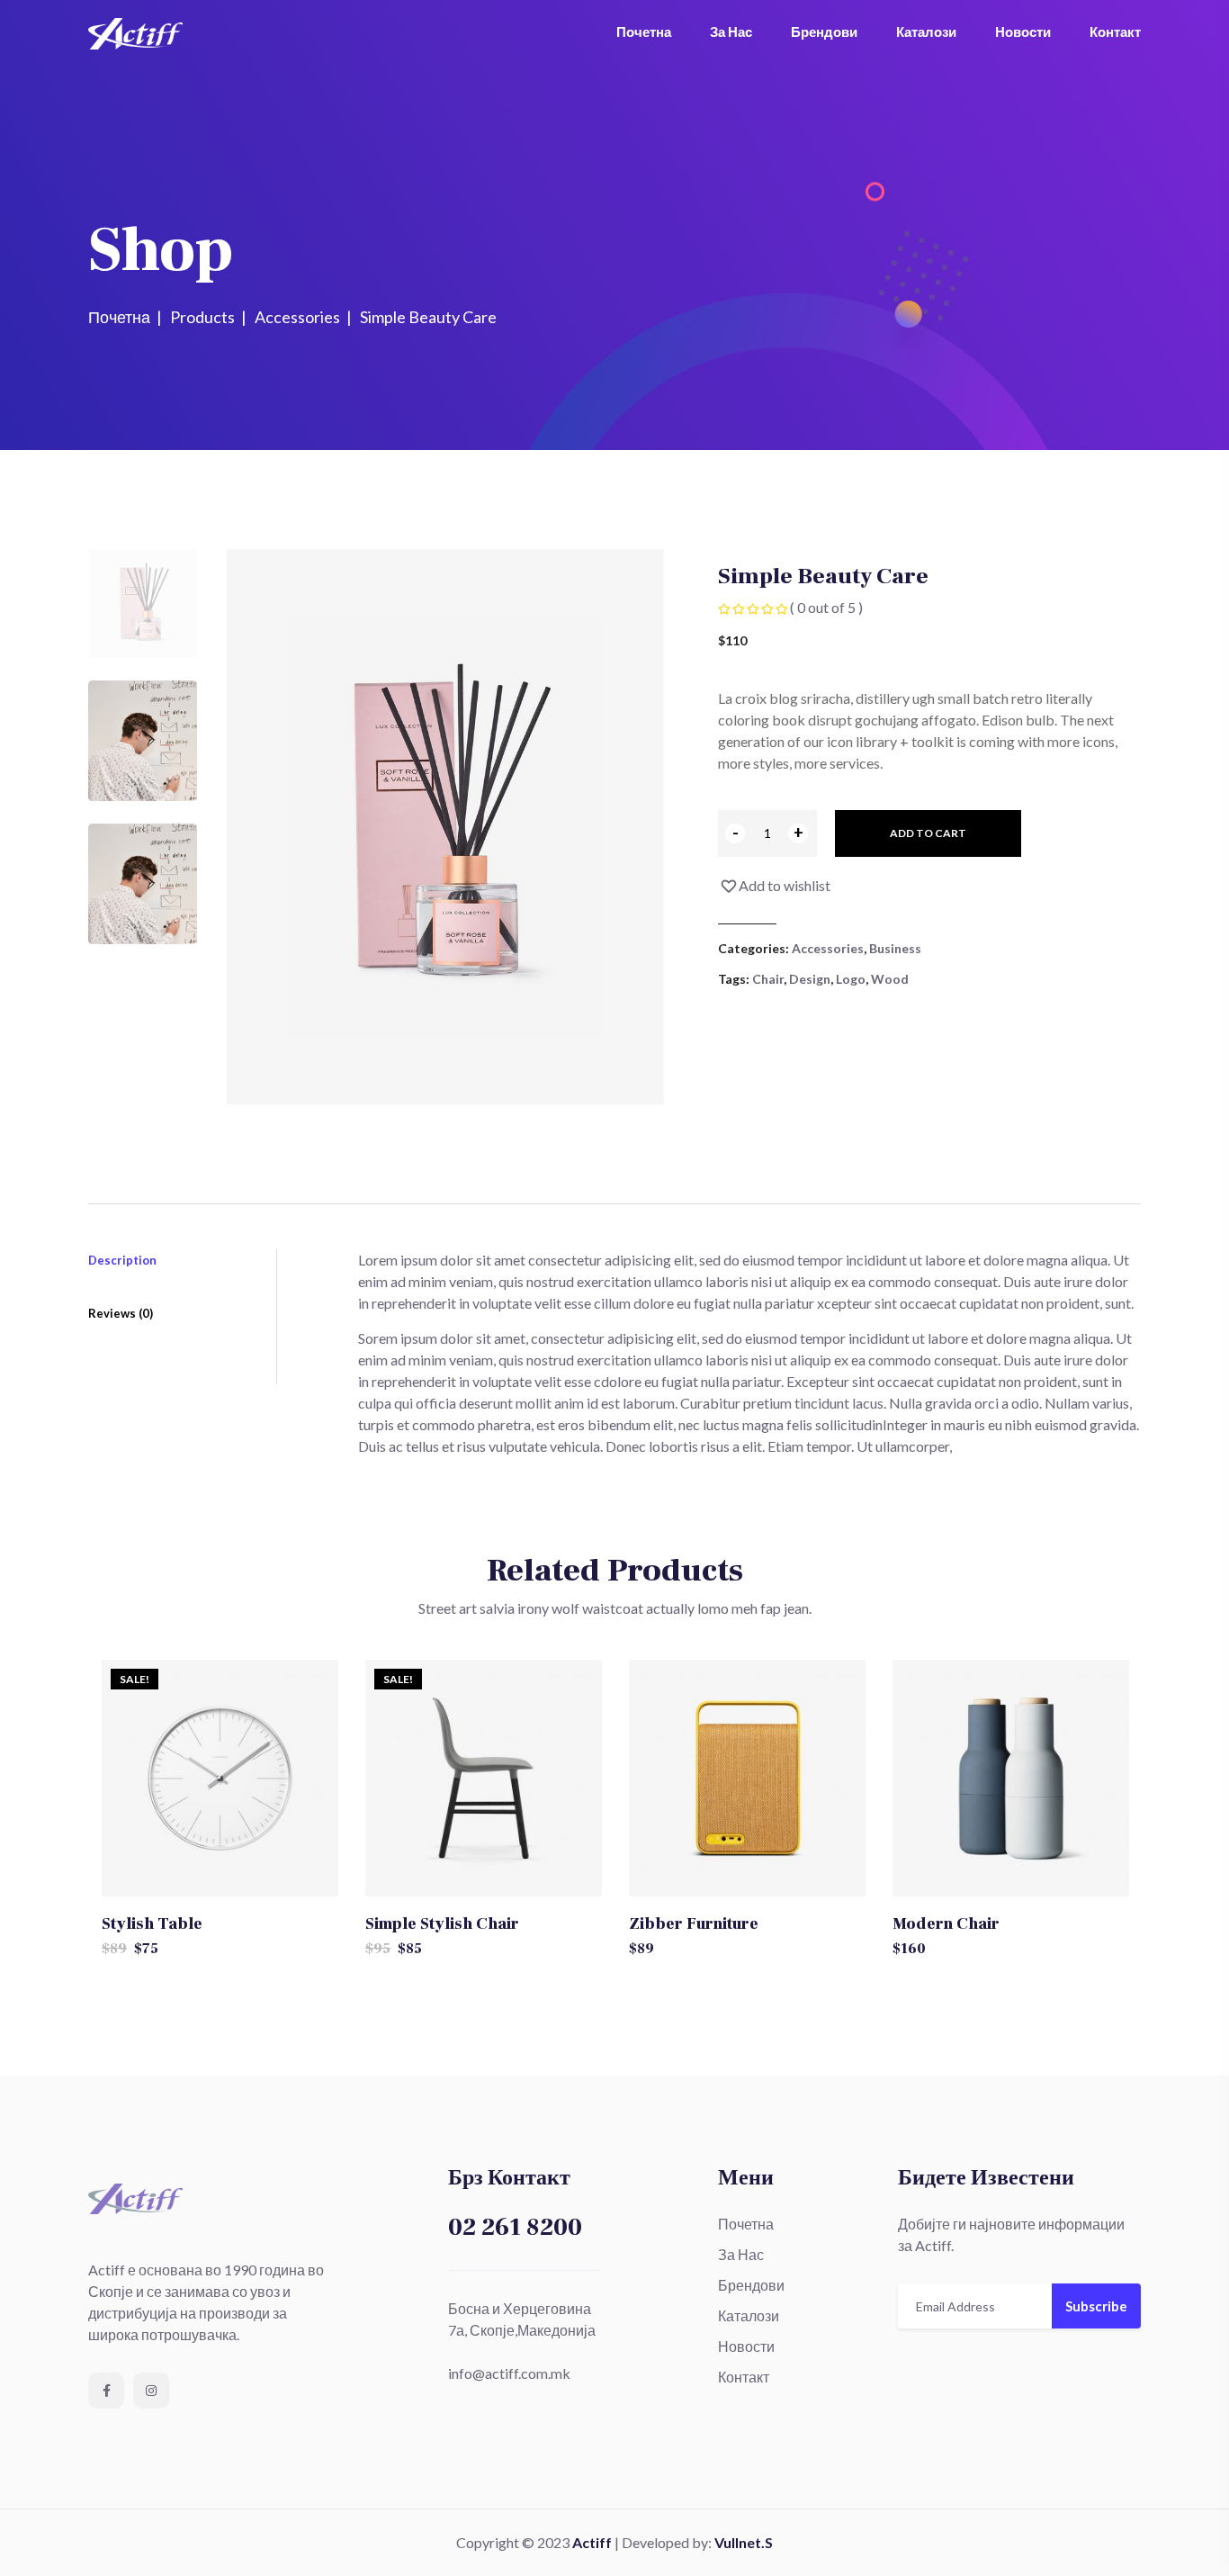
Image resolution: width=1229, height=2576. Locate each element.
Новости (1023, 32)
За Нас (731, 32)
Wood (890, 979)
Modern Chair (946, 1924)
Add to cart (928, 833)
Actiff (592, 2542)
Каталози (926, 32)
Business (895, 948)
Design (810, 979)
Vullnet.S (744, 2542)
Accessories (828, 948)
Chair (768, 979)
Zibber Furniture (694, 1924)
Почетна (644, 32)
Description (122, 1260)
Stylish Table (152, 1924)
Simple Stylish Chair (442, 1924)
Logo (851, 979)
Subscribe (1096, 2306)
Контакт (1115, 32)
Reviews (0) (121, 1313)
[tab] (143, 603)
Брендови (824, 32)
